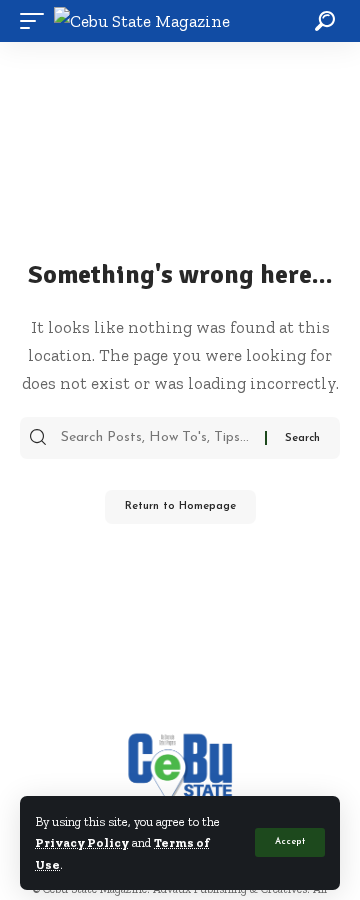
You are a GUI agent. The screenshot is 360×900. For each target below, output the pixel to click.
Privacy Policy (82, 842)
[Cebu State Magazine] (142, 21)
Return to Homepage (180, 506)
